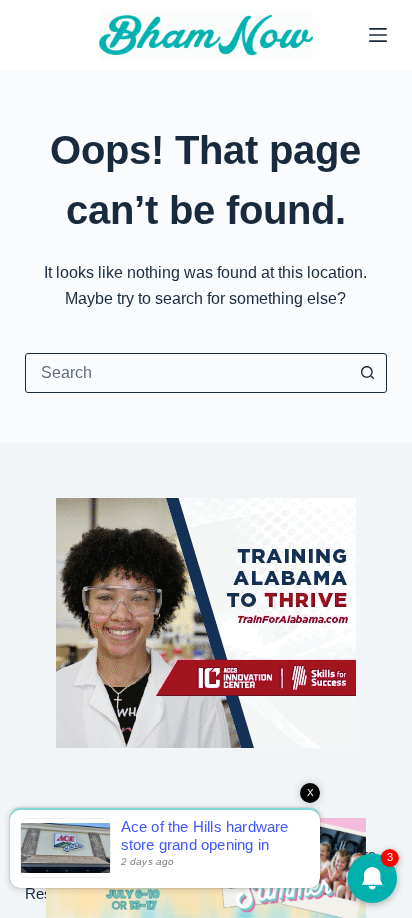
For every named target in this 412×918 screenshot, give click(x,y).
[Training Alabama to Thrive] (206, 621)
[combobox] (187, 373)
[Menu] (378, 35)
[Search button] (367, 373)
